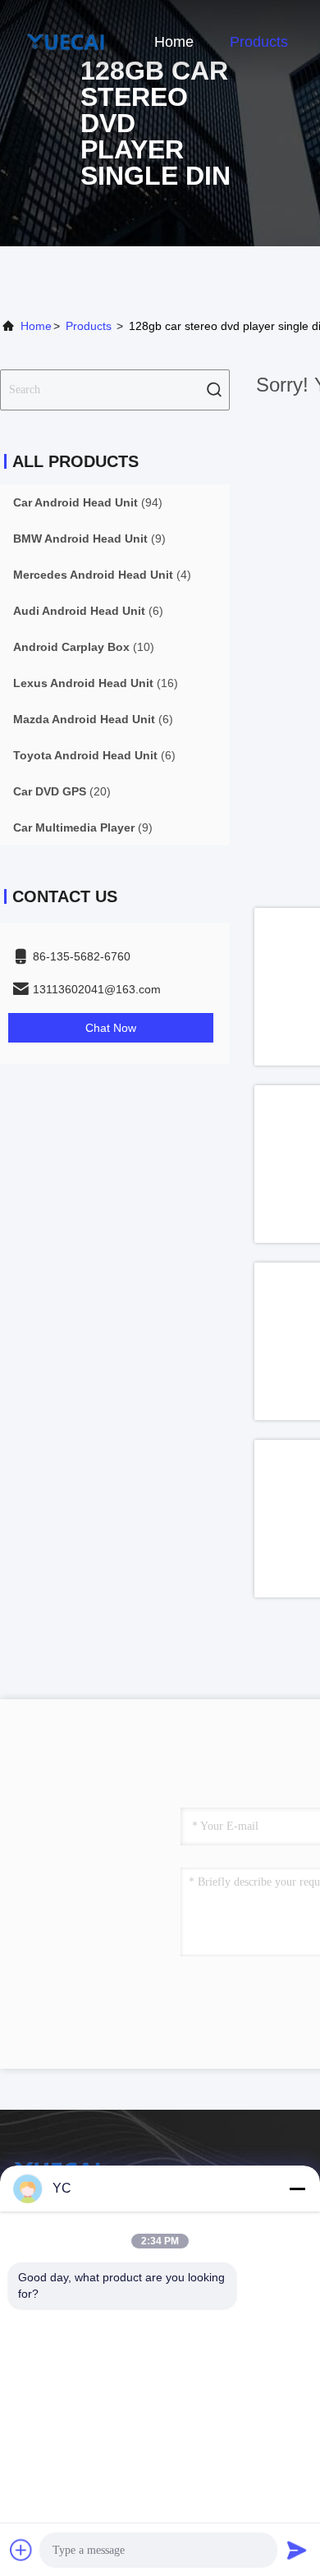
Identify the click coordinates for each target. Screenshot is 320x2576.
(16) (96, 683)
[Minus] (297, 2189)
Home (174, 42)
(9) (89, 539)
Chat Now (111, 1028)
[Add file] (21, 2550)
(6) (88, 611)
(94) (88, 502)
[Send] (297, 2550)
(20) (62, 791)
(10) (84, 647)
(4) (102, 575)
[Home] (66, 41)
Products (259, 42)
